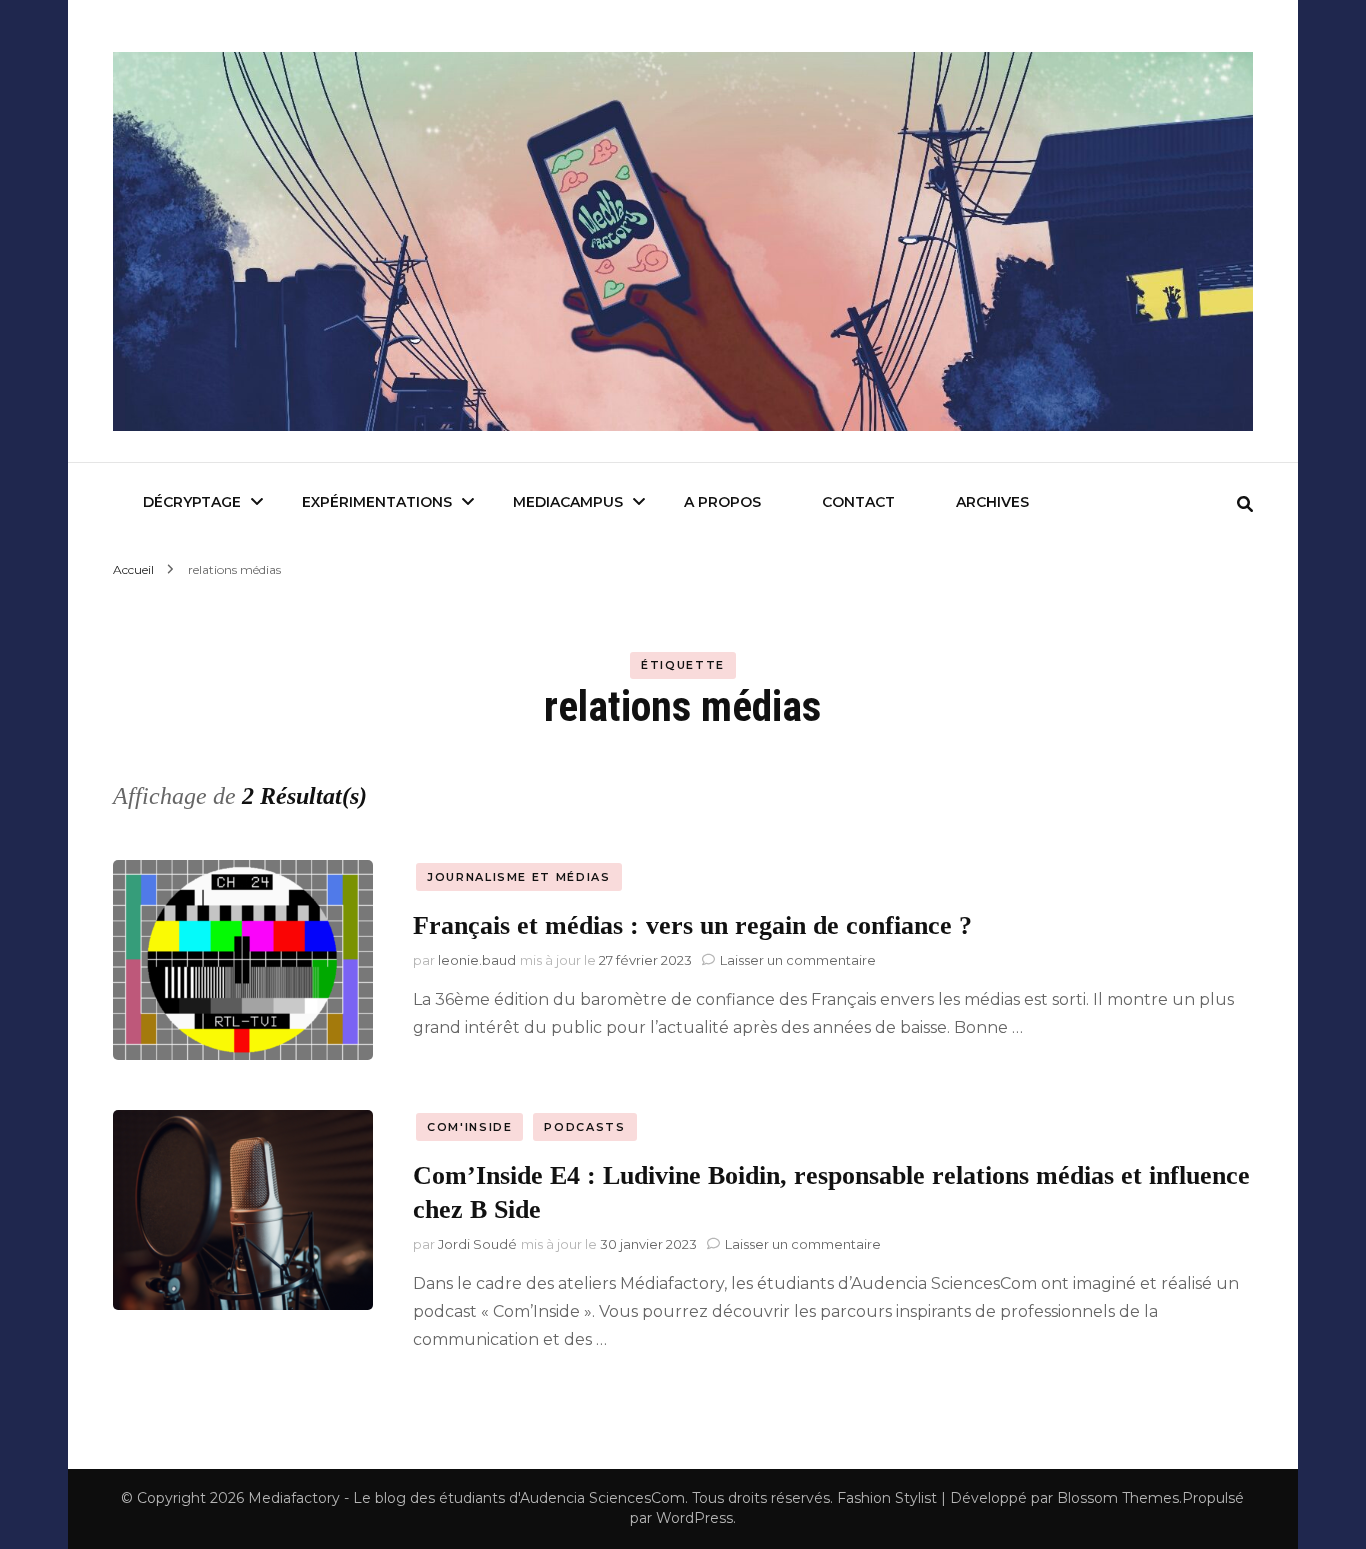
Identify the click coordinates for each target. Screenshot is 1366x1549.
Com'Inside (470, 1127)
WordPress (694, 1518)
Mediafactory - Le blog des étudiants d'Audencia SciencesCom (466, 1498)
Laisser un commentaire (798, 960)
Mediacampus (568, 502)
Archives (992, 502)
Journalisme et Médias (519, 877)
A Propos (722, 502)
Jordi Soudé (477, 1244)
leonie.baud (477, 960)
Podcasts (584, 1127)
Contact (858, 502)
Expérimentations (377, 502)
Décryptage (192, 502)
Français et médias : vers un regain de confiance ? (692, 925)
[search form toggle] (1245, 504)
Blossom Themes (1118, 1498)
